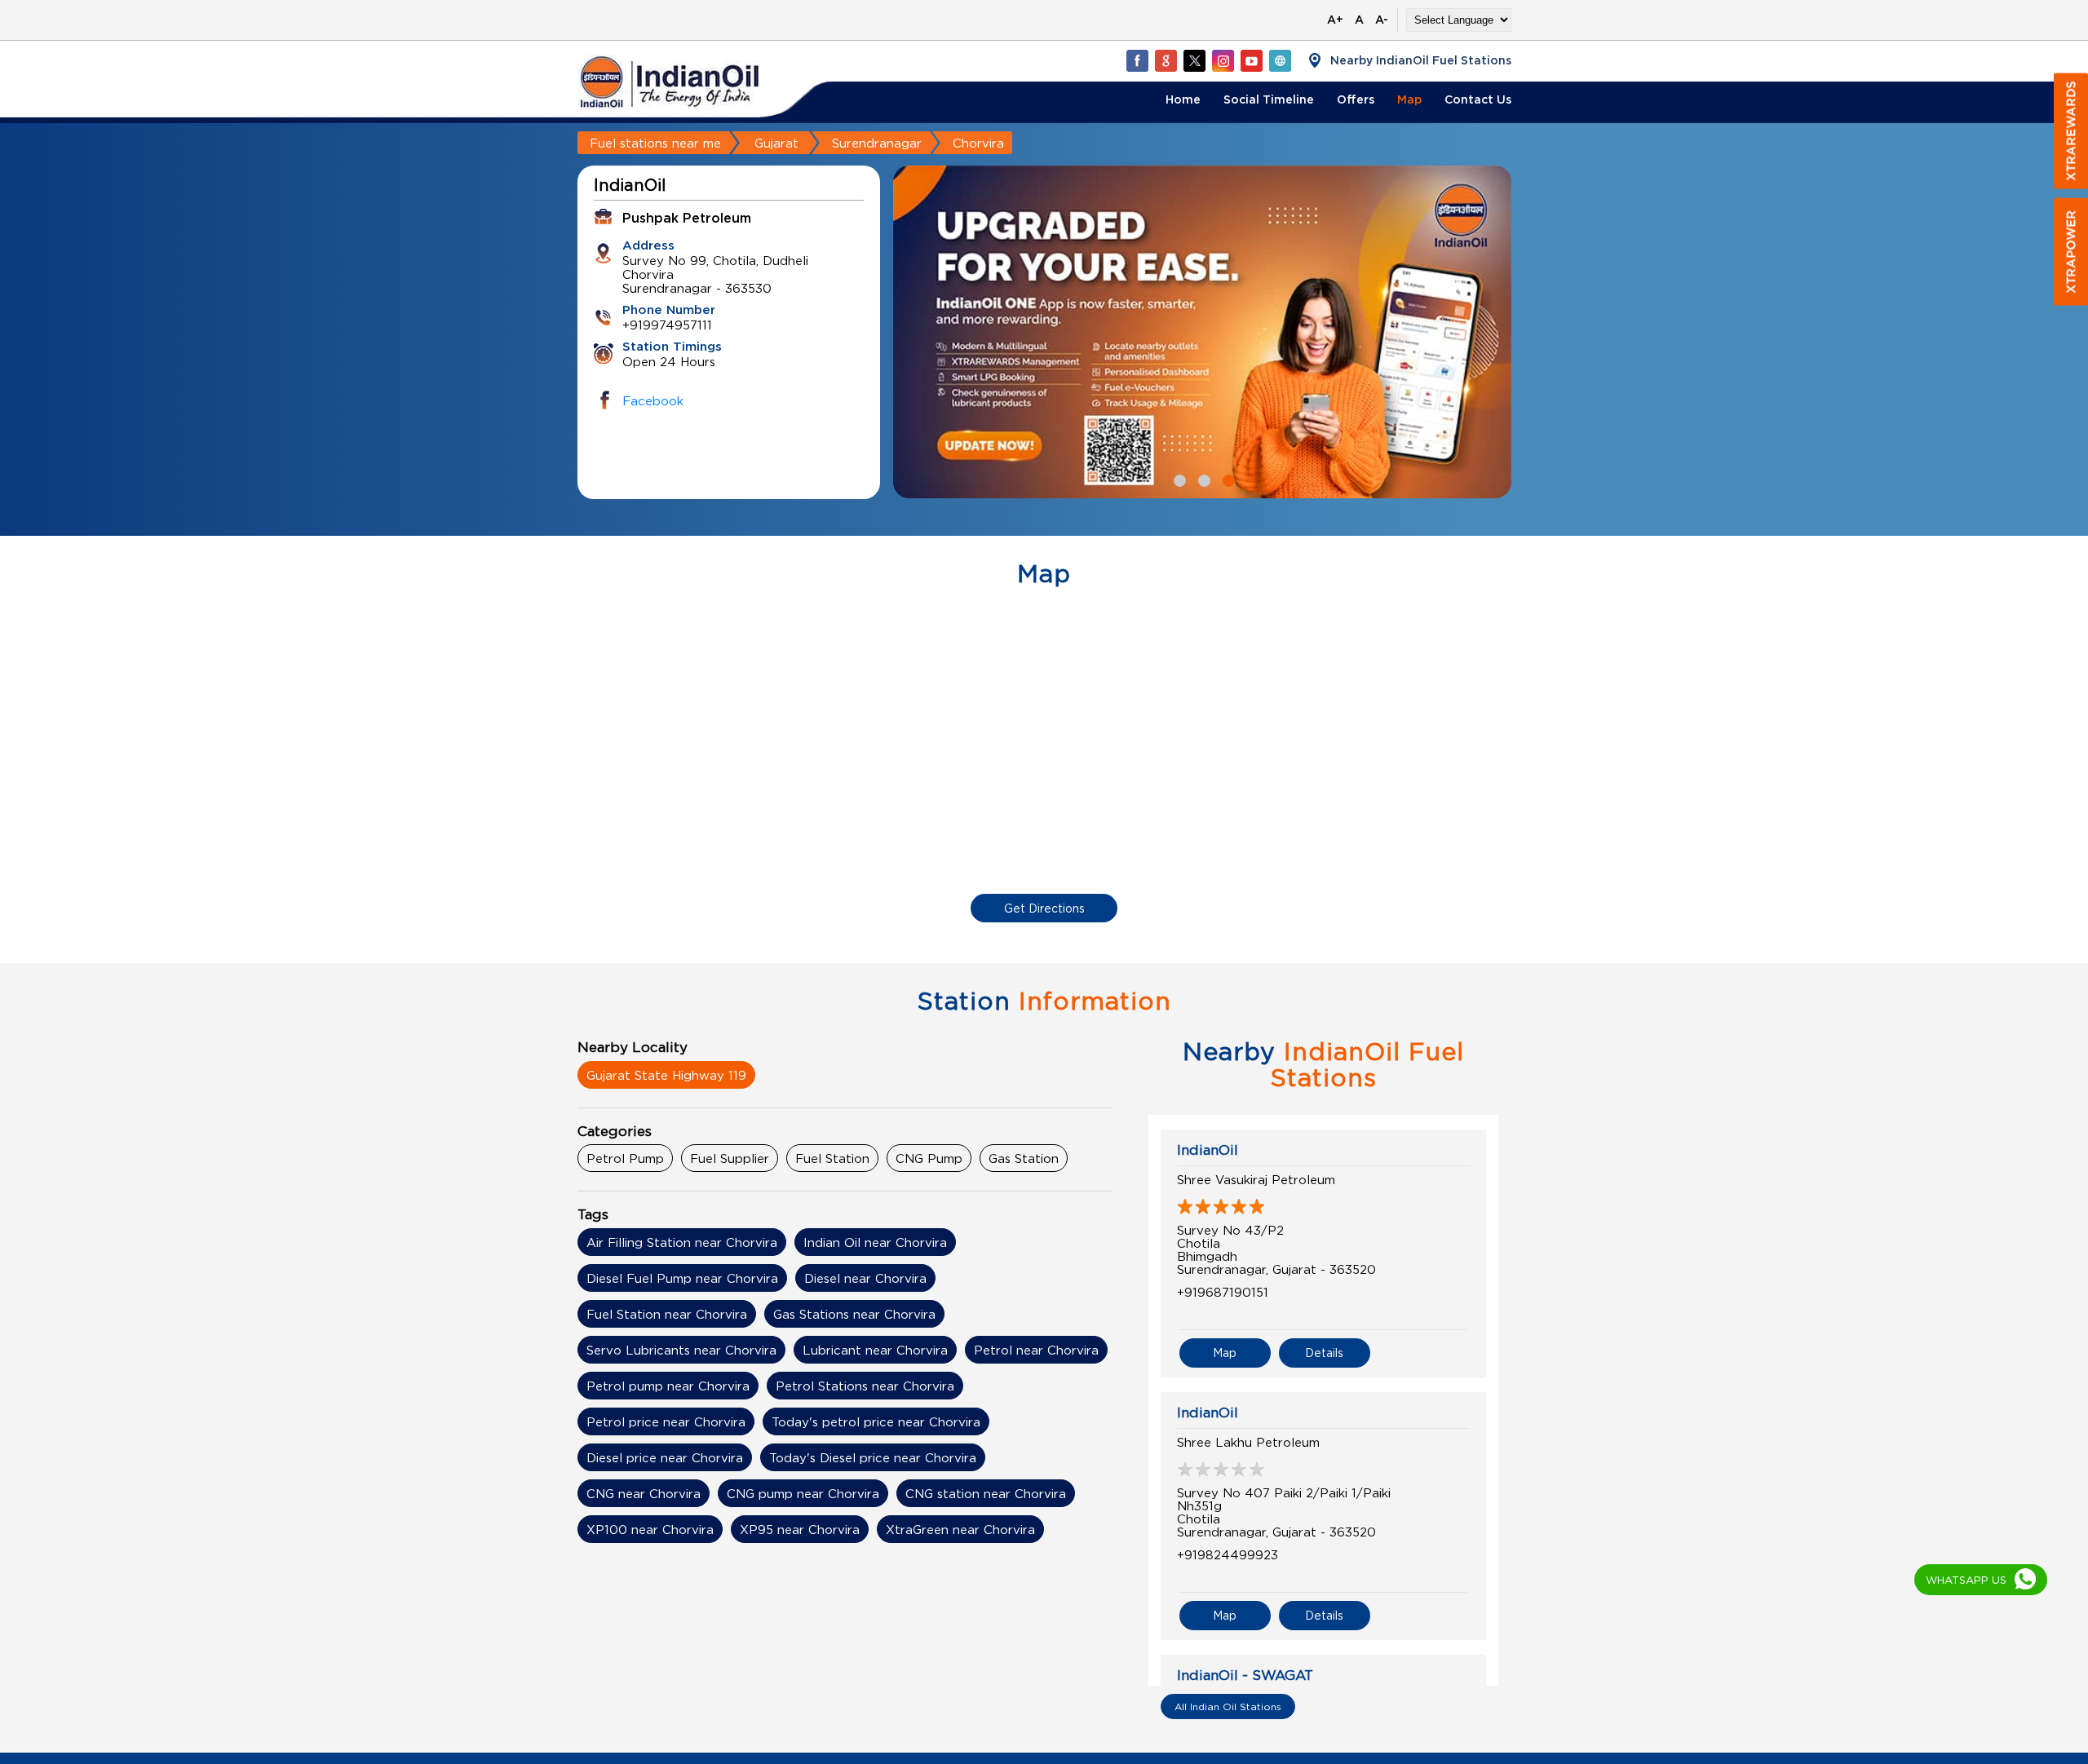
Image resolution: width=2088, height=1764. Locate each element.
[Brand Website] (1280, 60)
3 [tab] (1227, 479)
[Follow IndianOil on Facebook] (1137, 60)
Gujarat (776, 143)
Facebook (653, 400)
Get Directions (1044, 908)
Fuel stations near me (655, 143)
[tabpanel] (1202, 332)
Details (1324, 1353)
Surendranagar (877, 143)
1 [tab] (1178, 479)
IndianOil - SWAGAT (1245, 1675)
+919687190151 (1223, 1292)
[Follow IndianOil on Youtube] (1251, 60)
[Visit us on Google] (1166, 60)
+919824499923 (1228, 1554)
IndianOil (1208, 1150)
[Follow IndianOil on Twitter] (1194, 60)
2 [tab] (1202, 479)
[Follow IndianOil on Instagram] (1223, 60)
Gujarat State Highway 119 (666, 1075)
